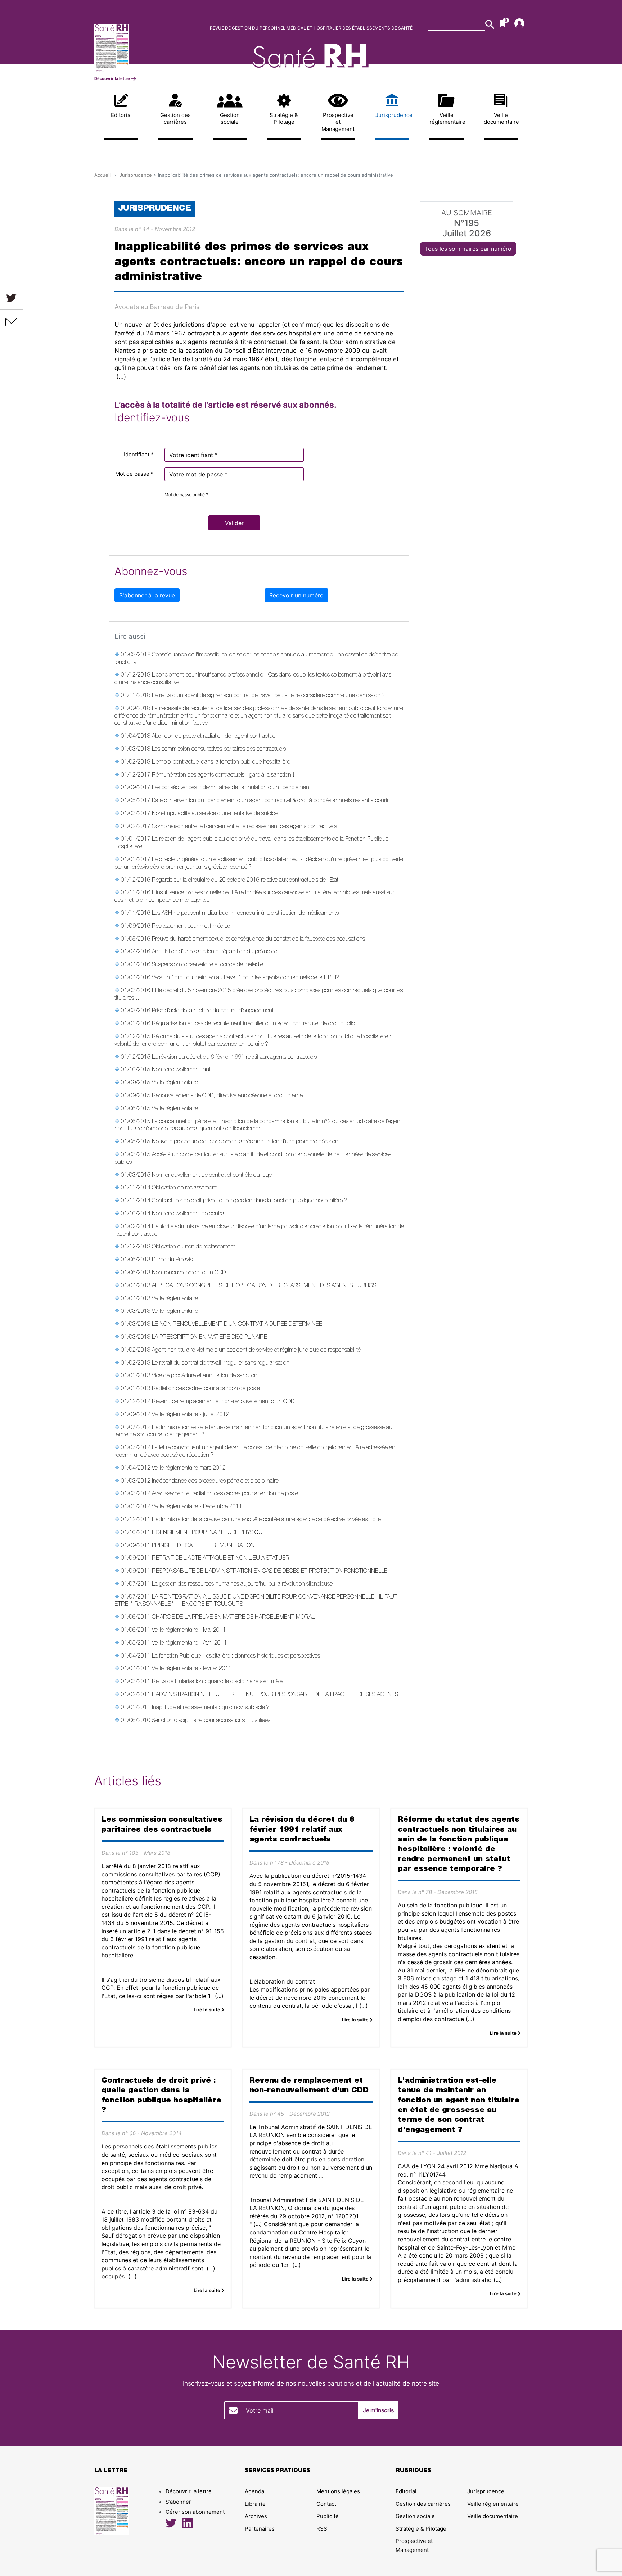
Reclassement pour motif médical (192, 927)
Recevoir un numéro (296, 595)
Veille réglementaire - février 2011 (192, 1669)
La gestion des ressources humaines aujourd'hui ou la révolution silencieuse (242, 1585)
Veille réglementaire (447, 119)
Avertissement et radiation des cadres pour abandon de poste (225, 1494)
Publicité (328, 2516)
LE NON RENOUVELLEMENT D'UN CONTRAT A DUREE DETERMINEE (237, 1325)
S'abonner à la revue (147, 595)
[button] (234, 523)
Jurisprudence (393, 115)
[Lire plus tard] (12, 346)
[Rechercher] (490, 24)
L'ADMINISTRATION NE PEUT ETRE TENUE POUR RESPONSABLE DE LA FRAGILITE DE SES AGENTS (275, 1695)
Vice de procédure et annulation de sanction (205, 1376)
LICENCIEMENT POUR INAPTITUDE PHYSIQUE (209, 1533)
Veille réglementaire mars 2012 (189, 1469)
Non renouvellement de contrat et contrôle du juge (212, 1176)
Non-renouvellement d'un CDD (189, 1273)
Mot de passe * (134, 474)
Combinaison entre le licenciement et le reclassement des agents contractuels (244, 827)
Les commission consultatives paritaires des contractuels (219, 750)
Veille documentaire (501, 119)
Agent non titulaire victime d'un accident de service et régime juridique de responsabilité (256, 1351)
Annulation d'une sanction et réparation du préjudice (215, 952)
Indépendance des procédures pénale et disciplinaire (215, 1482)
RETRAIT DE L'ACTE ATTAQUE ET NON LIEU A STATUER (221, 1559)
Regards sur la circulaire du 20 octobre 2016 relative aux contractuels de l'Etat (245, 881)
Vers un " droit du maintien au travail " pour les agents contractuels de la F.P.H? (245, 978)
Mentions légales (338, 2491)
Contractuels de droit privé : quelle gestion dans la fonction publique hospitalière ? (249, 1201)
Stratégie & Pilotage (284, 119)
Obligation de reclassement (184, 1188)
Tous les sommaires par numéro (468, 249)
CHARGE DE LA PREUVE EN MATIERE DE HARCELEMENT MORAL (233, 1618)
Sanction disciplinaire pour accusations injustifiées (211, 1721)
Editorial (121, 115)
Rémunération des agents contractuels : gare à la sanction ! (223, 776)
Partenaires (260, 2529)
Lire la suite (208, 2010)
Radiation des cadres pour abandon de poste (206, 1389)
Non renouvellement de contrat (189, 1214)
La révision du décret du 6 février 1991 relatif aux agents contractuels (234, 1058)
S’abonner (178, 2502)
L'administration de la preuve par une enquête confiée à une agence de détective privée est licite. (267, 1520)
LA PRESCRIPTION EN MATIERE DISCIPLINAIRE (209, 1338)
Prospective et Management (338, 122)
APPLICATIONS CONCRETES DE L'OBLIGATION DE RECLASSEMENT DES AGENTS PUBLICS (264, 1286)
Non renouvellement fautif (182, 1070)
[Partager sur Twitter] (11, 297)
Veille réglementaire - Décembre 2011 (197, 1507)
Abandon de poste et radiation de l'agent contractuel (214, 737)
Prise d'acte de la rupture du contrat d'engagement (213, 1011)
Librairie (255, 2504)
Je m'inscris (378, 2410)
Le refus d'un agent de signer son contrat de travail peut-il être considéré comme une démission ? (268, 696)
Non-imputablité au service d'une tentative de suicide (215, 814)
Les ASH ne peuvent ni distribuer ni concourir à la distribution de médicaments (245, 914)
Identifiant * (139, 454)
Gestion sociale (230, 119)
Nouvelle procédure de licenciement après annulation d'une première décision (245, 1142)
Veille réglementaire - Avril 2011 (190, 1644)
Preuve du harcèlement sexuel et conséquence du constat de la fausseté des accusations (258, 940)
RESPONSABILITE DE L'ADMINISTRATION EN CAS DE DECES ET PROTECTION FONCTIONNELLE (270, 1572)
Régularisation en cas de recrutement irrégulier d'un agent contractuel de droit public (253, 1024)
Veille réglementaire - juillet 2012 (191, 1415)
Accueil (102, 175)
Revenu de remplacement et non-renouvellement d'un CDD (223, 1402)
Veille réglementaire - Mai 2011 (189, 1631)
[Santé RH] (145, 48)
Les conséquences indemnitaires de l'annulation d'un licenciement (231, 788)
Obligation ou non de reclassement (193, 1247)
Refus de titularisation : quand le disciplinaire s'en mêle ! (219, 1682)
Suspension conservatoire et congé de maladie (208, 965)
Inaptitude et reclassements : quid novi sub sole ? (211, 1708)
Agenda (254, 2491)
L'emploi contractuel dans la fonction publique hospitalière (221, 763)
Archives (256, 2516)
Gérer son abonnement (195, 2512)
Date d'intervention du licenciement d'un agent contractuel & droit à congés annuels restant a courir (270, 801)
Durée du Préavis (172, 1260)
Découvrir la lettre (113, 78)
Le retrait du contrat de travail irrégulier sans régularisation (221, 1364)
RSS (322, 2529)
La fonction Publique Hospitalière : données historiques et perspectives (236, 1657)
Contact (326, 2504)
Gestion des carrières (175, 119)
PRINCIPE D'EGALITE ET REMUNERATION (203, 1546)
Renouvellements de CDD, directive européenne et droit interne (227, 1096)
